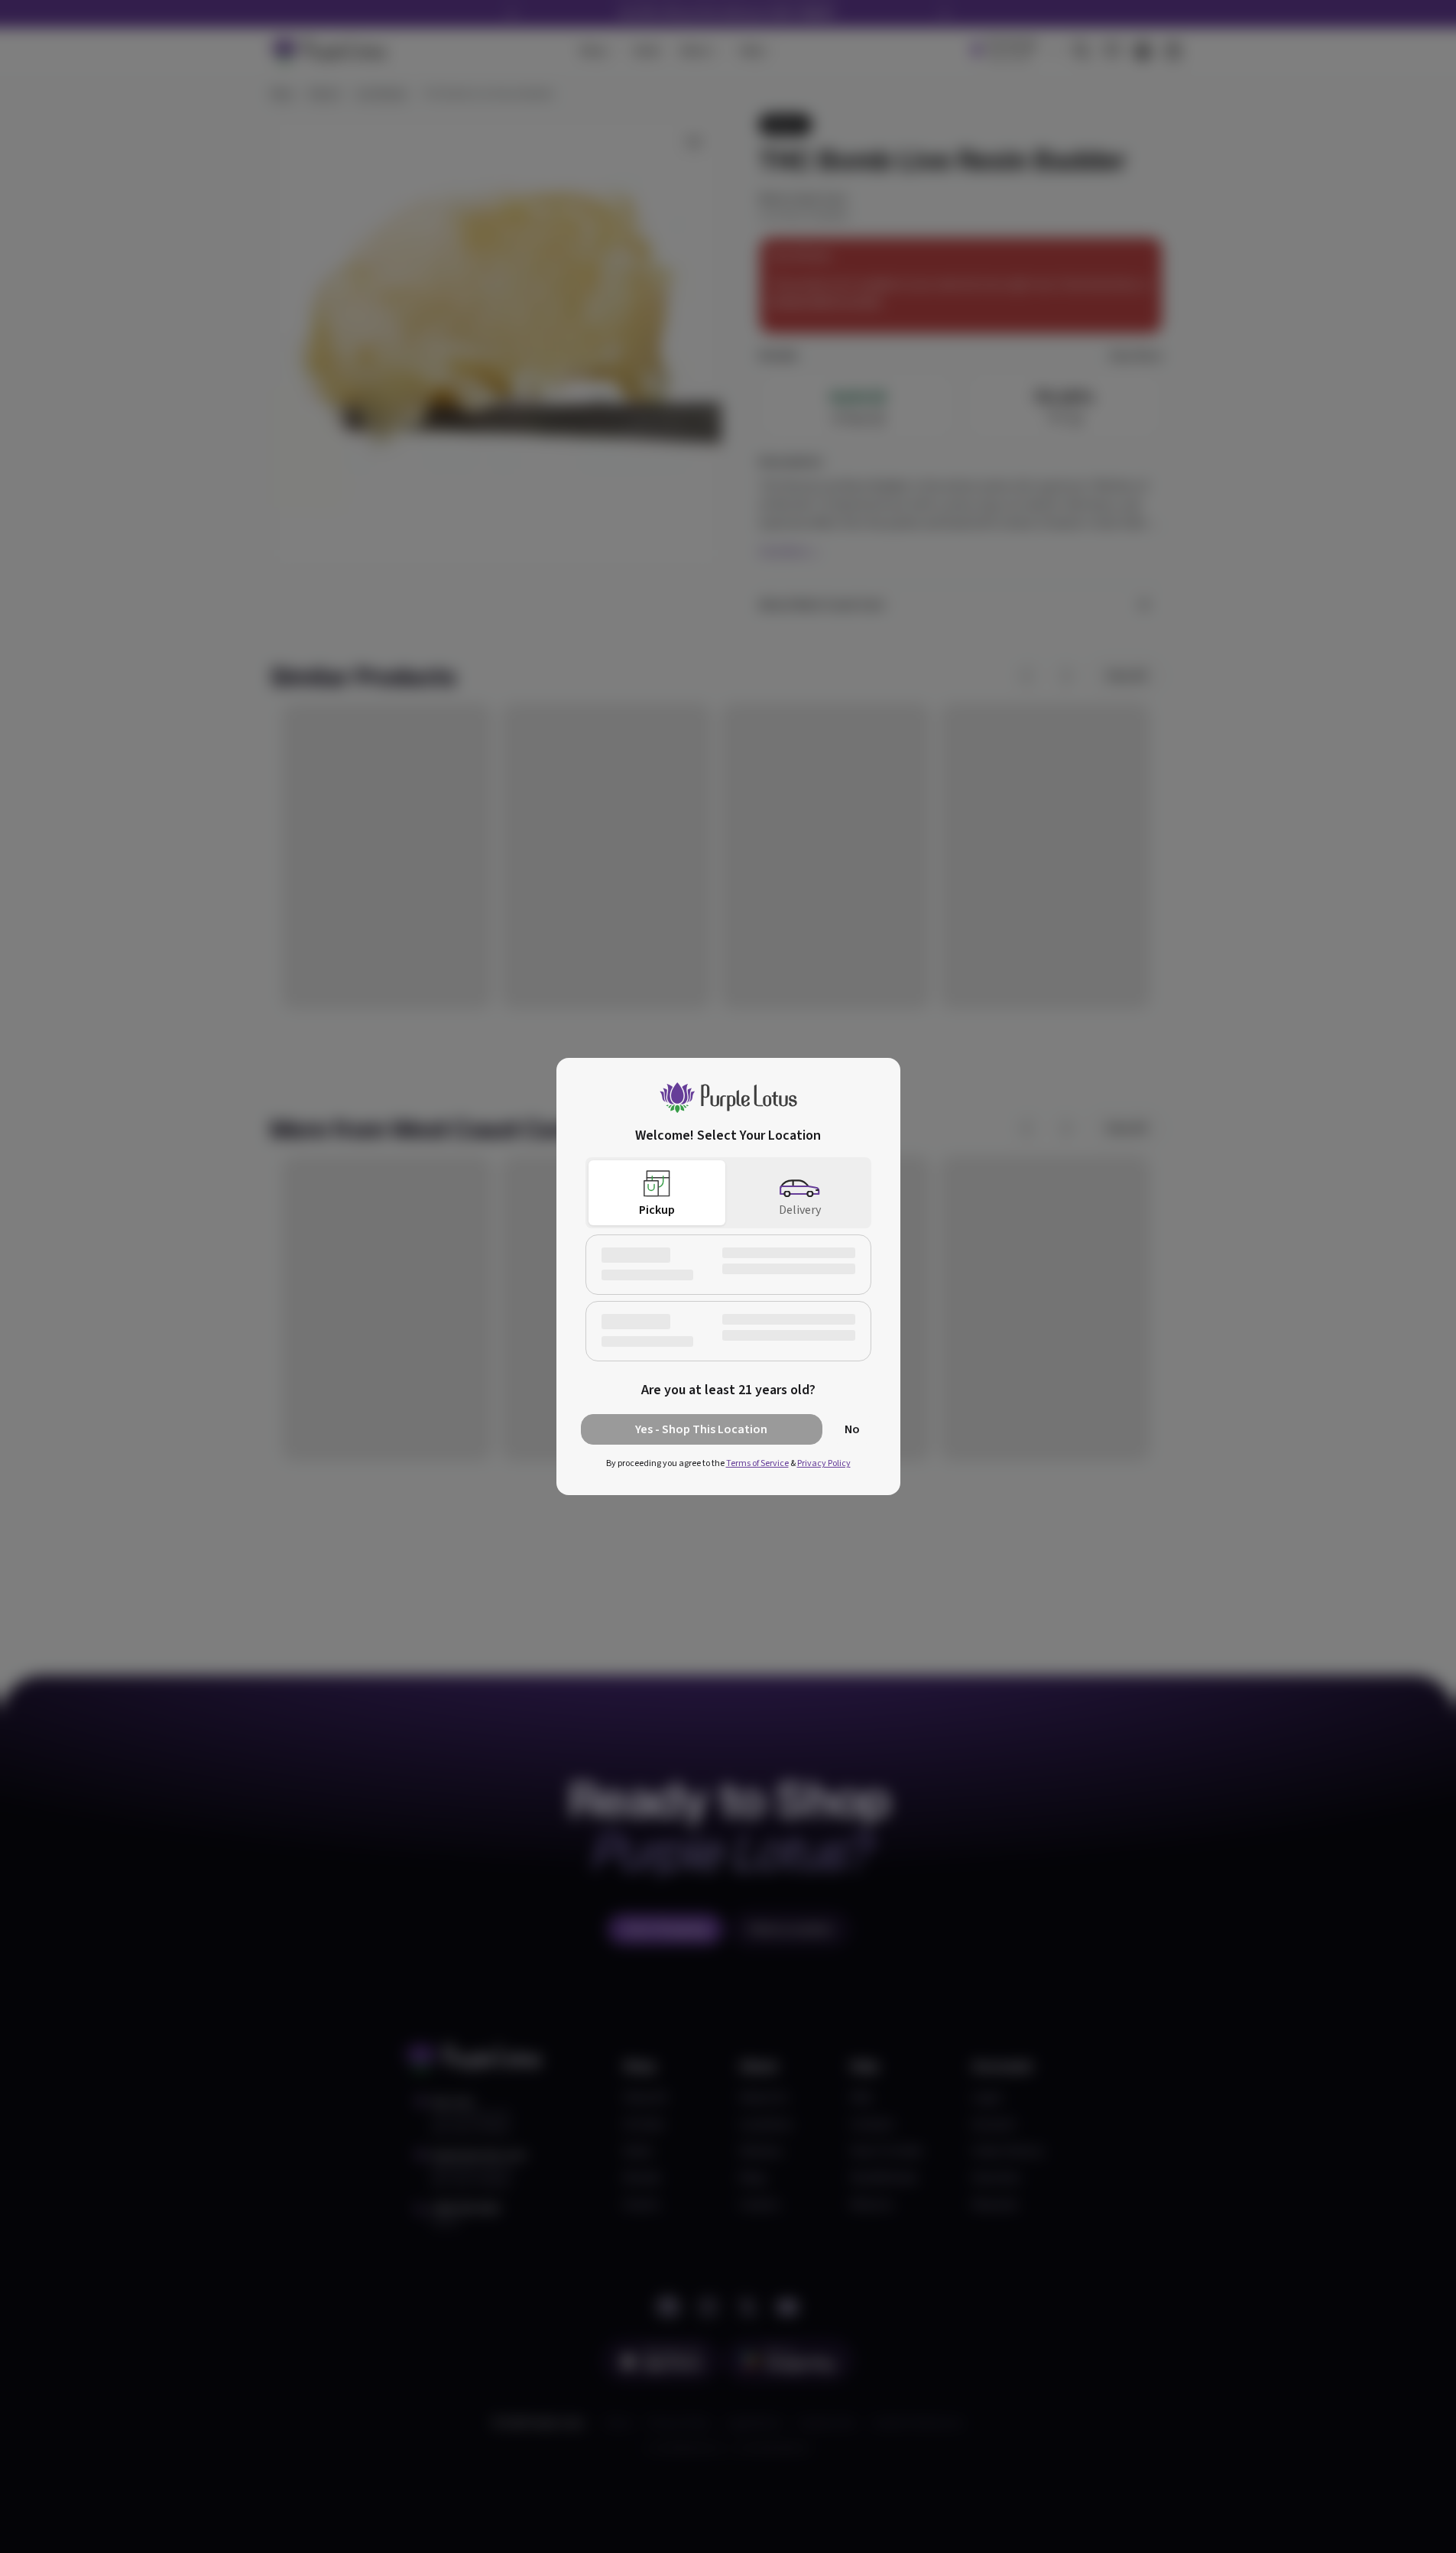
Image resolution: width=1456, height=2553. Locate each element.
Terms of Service (757, 1463)
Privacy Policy (824, 1463)
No (852, 1429)
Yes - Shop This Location (701, 1429)
